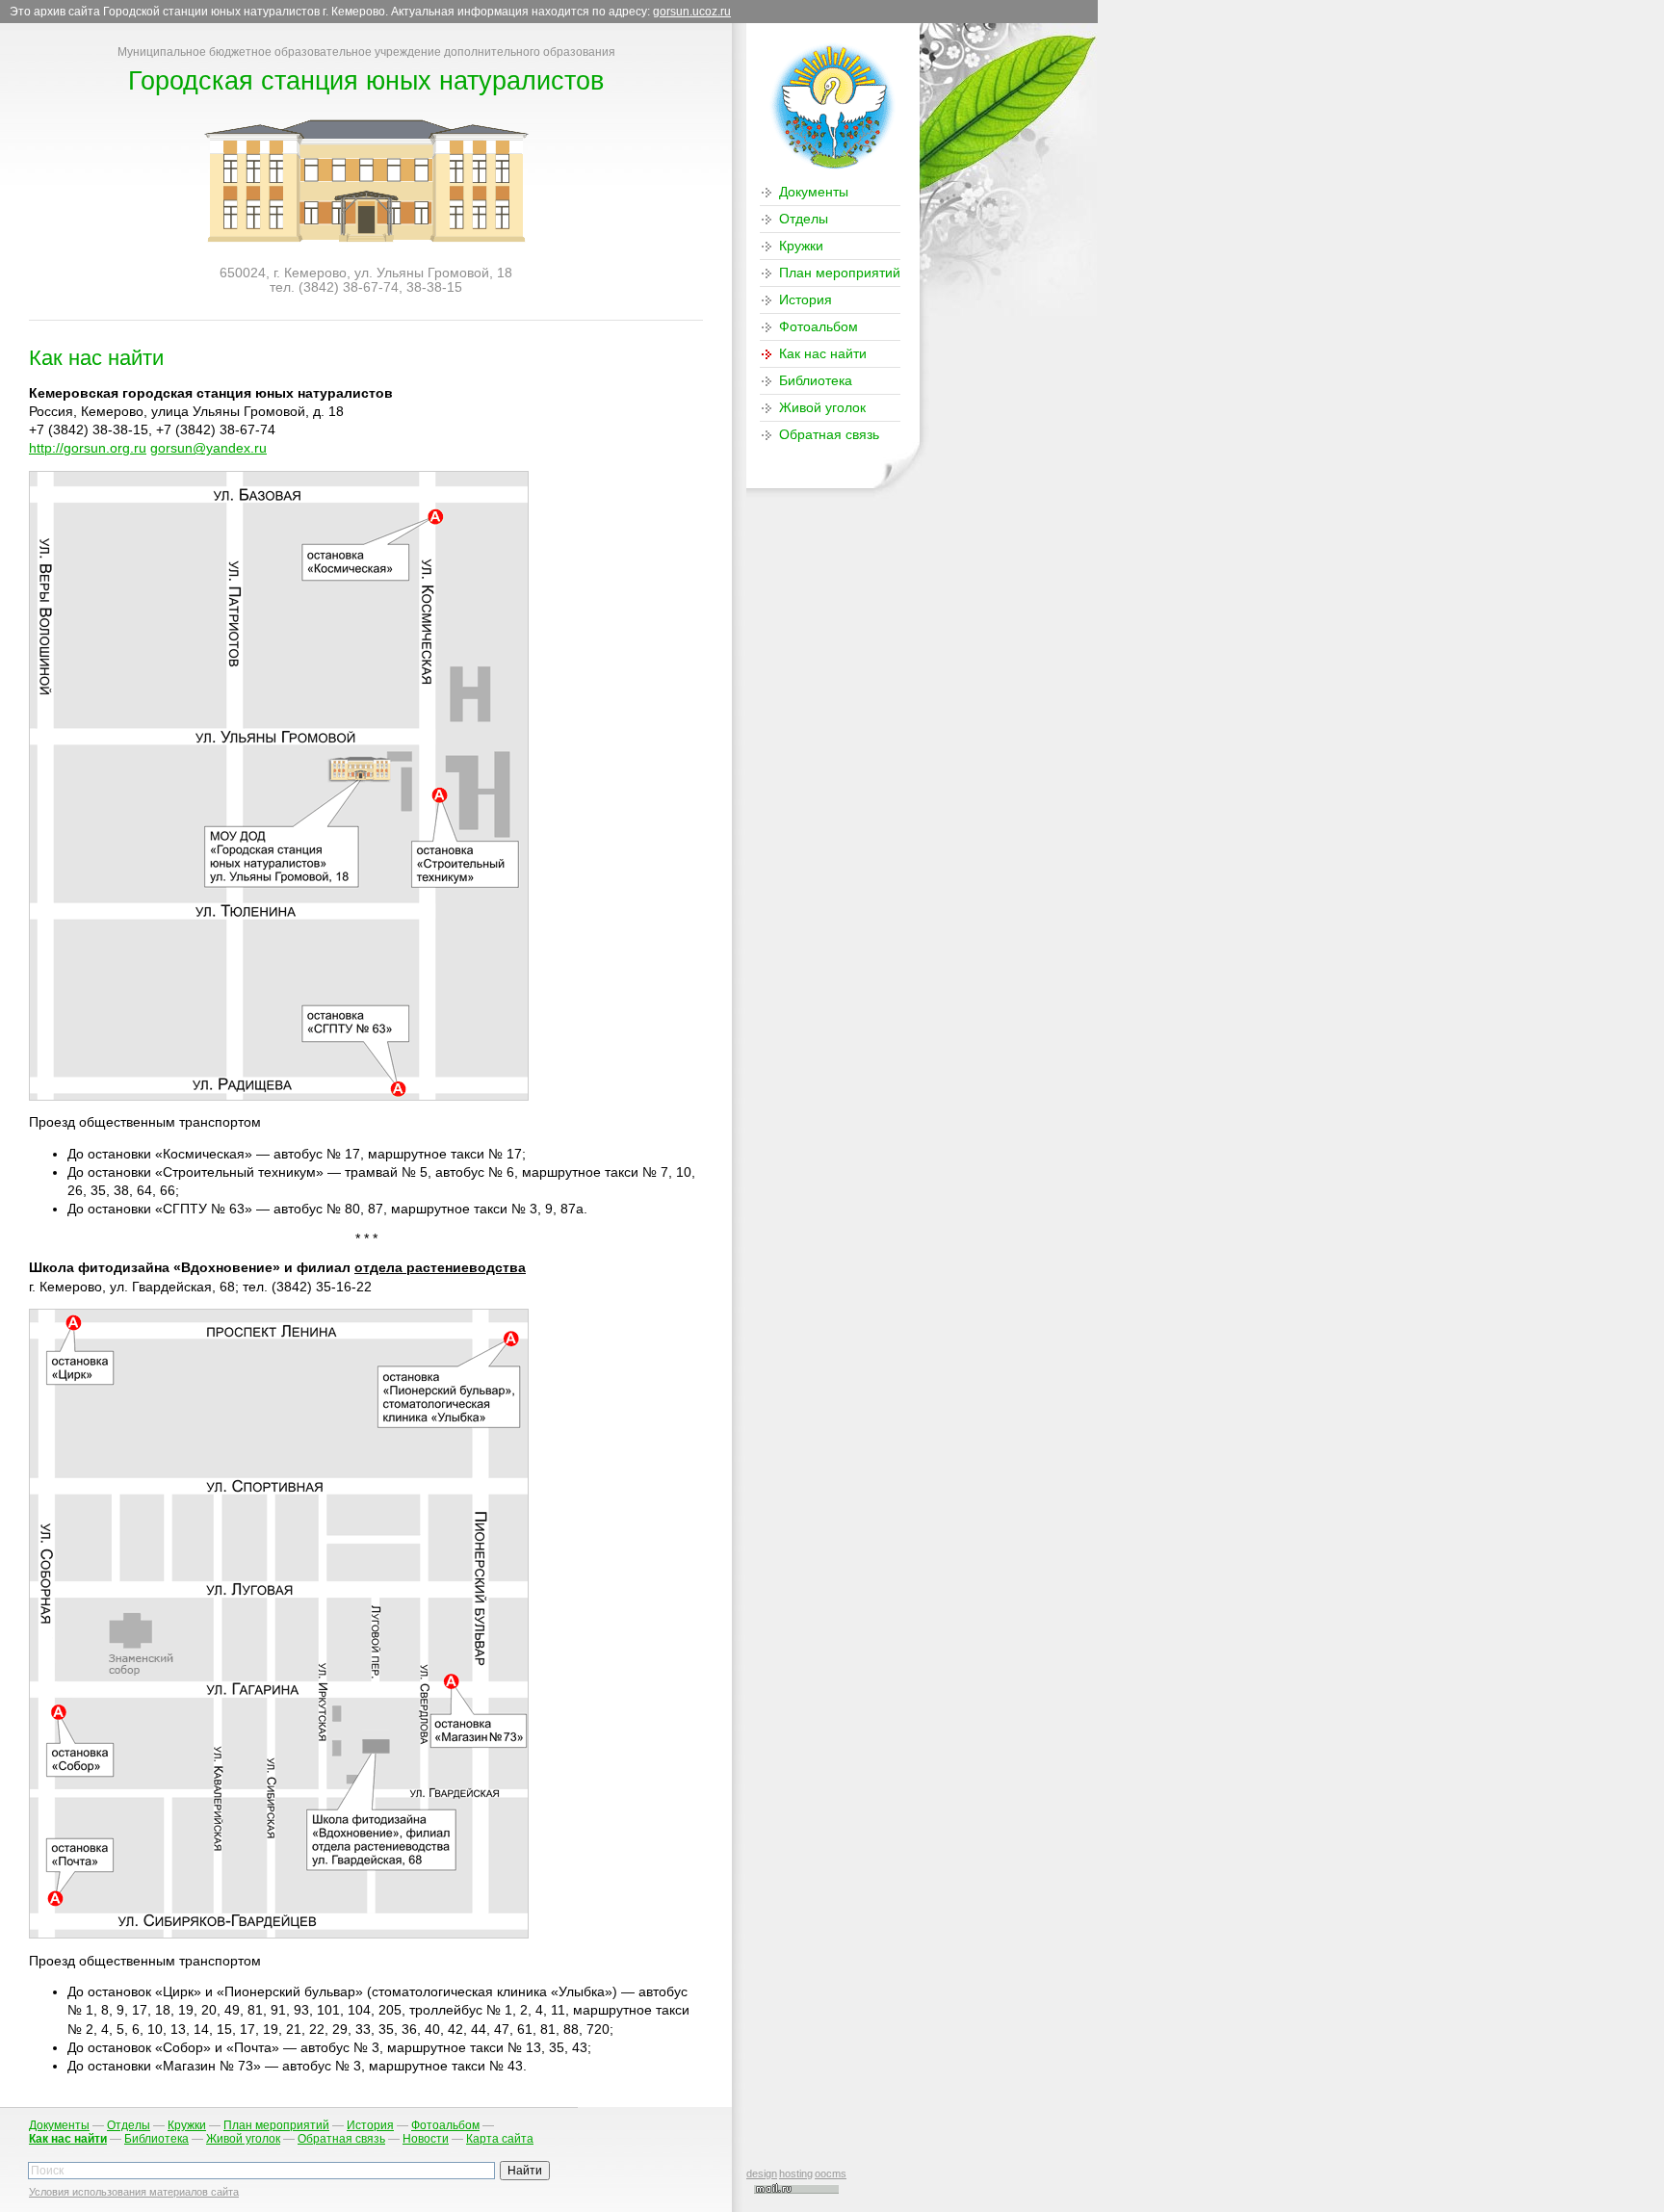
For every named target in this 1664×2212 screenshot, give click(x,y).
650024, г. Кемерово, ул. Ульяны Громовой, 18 (366, 273)
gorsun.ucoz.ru (692, 12)
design (762, 2173)
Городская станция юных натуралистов (366, 80)
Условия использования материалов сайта (134, 2192)
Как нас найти (823, 354)
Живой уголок (822, 408)
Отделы (804, 219)
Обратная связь (829, 435)
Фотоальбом (819, 327)
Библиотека (816, 381)
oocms (831, 2173)
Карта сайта (500, 2139)
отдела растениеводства (440, 1268)
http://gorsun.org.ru (88, 448)
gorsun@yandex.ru (208, 448)
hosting (796, 2173)
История (806, 300)
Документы (814, 192)
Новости (426, 2139)
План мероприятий (840, 273)
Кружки (801, 246)
